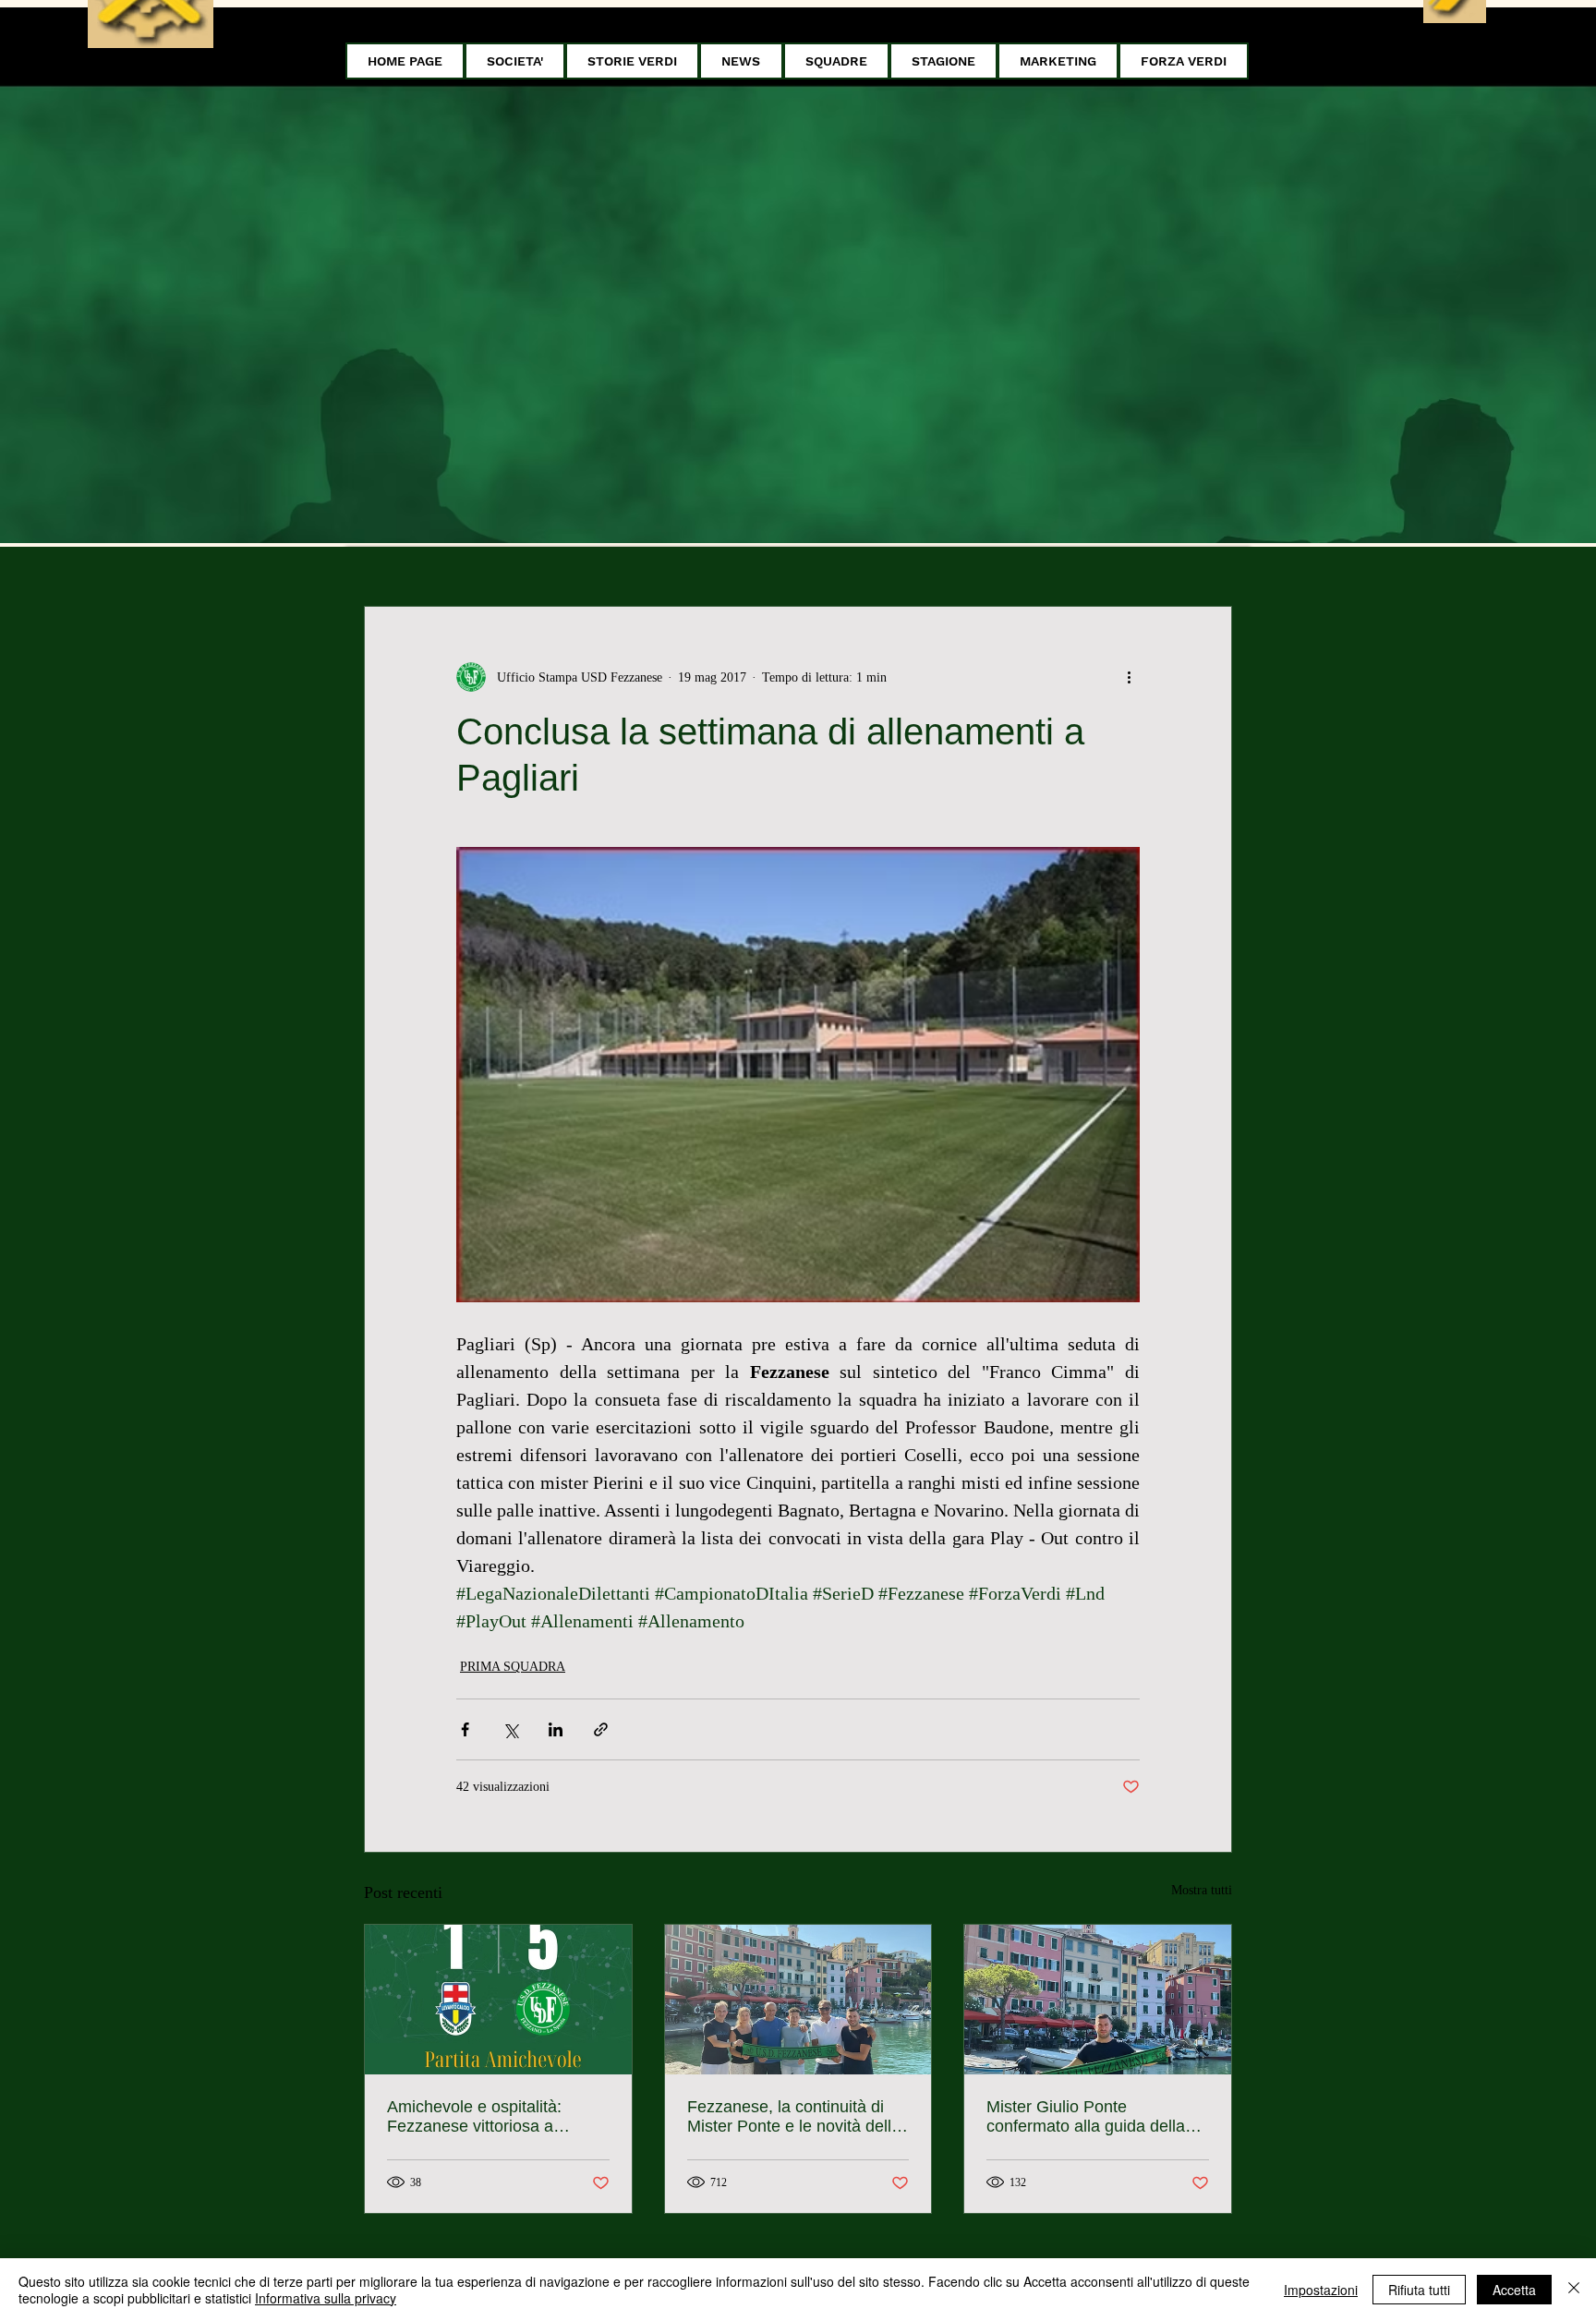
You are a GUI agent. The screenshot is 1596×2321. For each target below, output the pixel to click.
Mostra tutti (1202, 1890)
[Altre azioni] (1129, 677)
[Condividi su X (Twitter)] (510, 1729)
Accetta (1514, 2290)
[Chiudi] (1574, 2290)
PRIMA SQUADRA (513, 1667)
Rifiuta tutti (1419, 2290)
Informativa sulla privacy (326, 2298)
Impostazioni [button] (1321, 2290)
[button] (515, 61)
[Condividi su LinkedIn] (556, 1729)
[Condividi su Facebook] (465, 1729)
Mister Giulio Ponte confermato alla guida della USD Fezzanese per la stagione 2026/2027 (1086, 2117)
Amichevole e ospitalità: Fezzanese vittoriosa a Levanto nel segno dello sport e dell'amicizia (496, 2117)
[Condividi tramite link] (601, 1729)
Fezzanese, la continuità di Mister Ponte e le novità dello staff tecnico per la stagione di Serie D (797, 2117)
